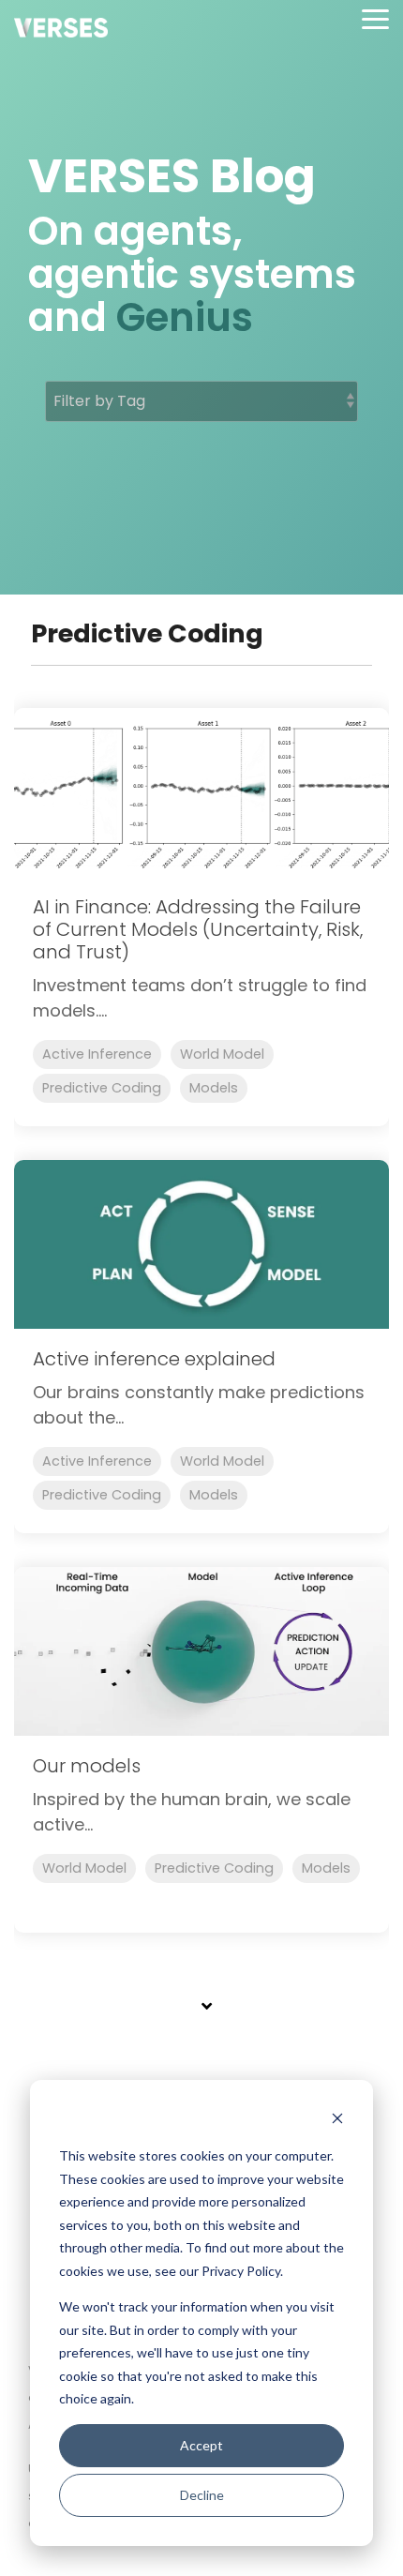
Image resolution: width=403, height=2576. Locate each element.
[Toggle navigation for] (201, 2016)
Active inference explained (154, 1359)
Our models (87, 1766)
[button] (375, 18)
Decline (202, 2495)
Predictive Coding (102, 1088)
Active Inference (97, 1054)
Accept (201, 2445)
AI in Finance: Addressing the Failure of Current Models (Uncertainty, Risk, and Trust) (198, 929)
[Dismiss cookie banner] (337, 2121)
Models (214, 1088)
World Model (222, 1054)
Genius (185, 317)
